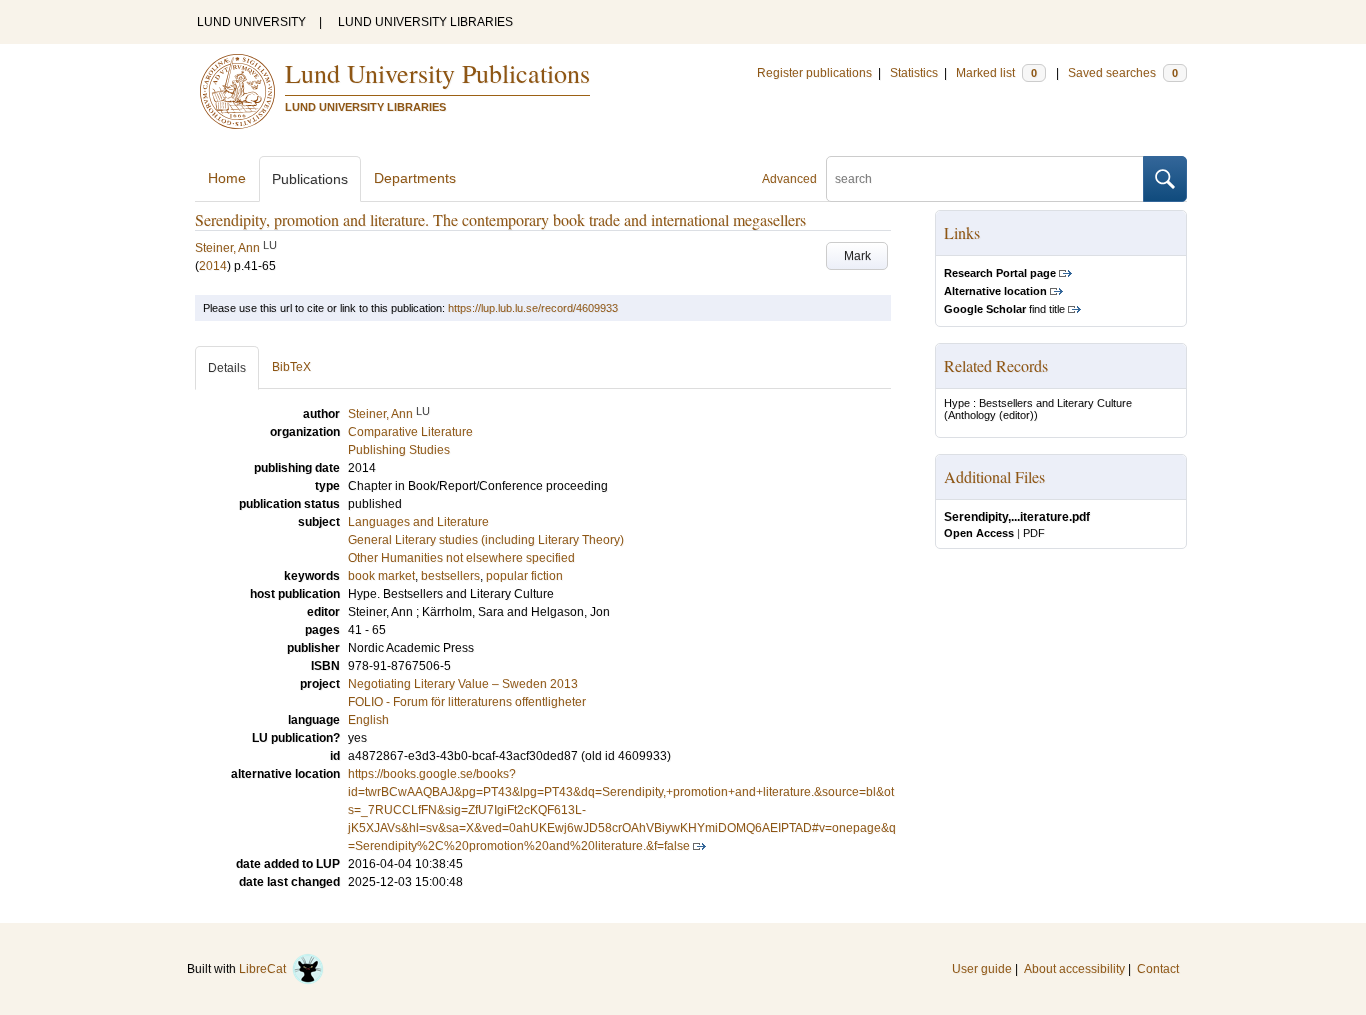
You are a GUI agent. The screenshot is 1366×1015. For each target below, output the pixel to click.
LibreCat (265, 969)
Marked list (996, 73)
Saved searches (1123, 73)
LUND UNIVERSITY (251, 22)
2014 (213, 266)
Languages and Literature (418, 522)
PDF (1034, 533)
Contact (1158, 969)
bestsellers (450, 576)
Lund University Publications (437, 73)
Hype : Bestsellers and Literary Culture (1038, 403)
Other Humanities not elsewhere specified (461, 558)
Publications (310, 179)
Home (227, 178)
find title (1004, 309)
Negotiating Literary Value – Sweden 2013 (463, 684)
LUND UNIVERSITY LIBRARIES (425, 22)
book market (381, 576)
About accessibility (1074, 969)
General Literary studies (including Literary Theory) (486, 540)
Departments (415, 178)
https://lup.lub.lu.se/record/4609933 (533, 308)
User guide (982, 969)
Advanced (789, 179)
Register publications (814, 73)
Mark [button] (857, 256)
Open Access (979, 533)
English (368, 720)
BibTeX (291, 367)
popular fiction (524, 576)
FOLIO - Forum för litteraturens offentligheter (467, 702)
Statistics (914, 73)
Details (227, 368)
